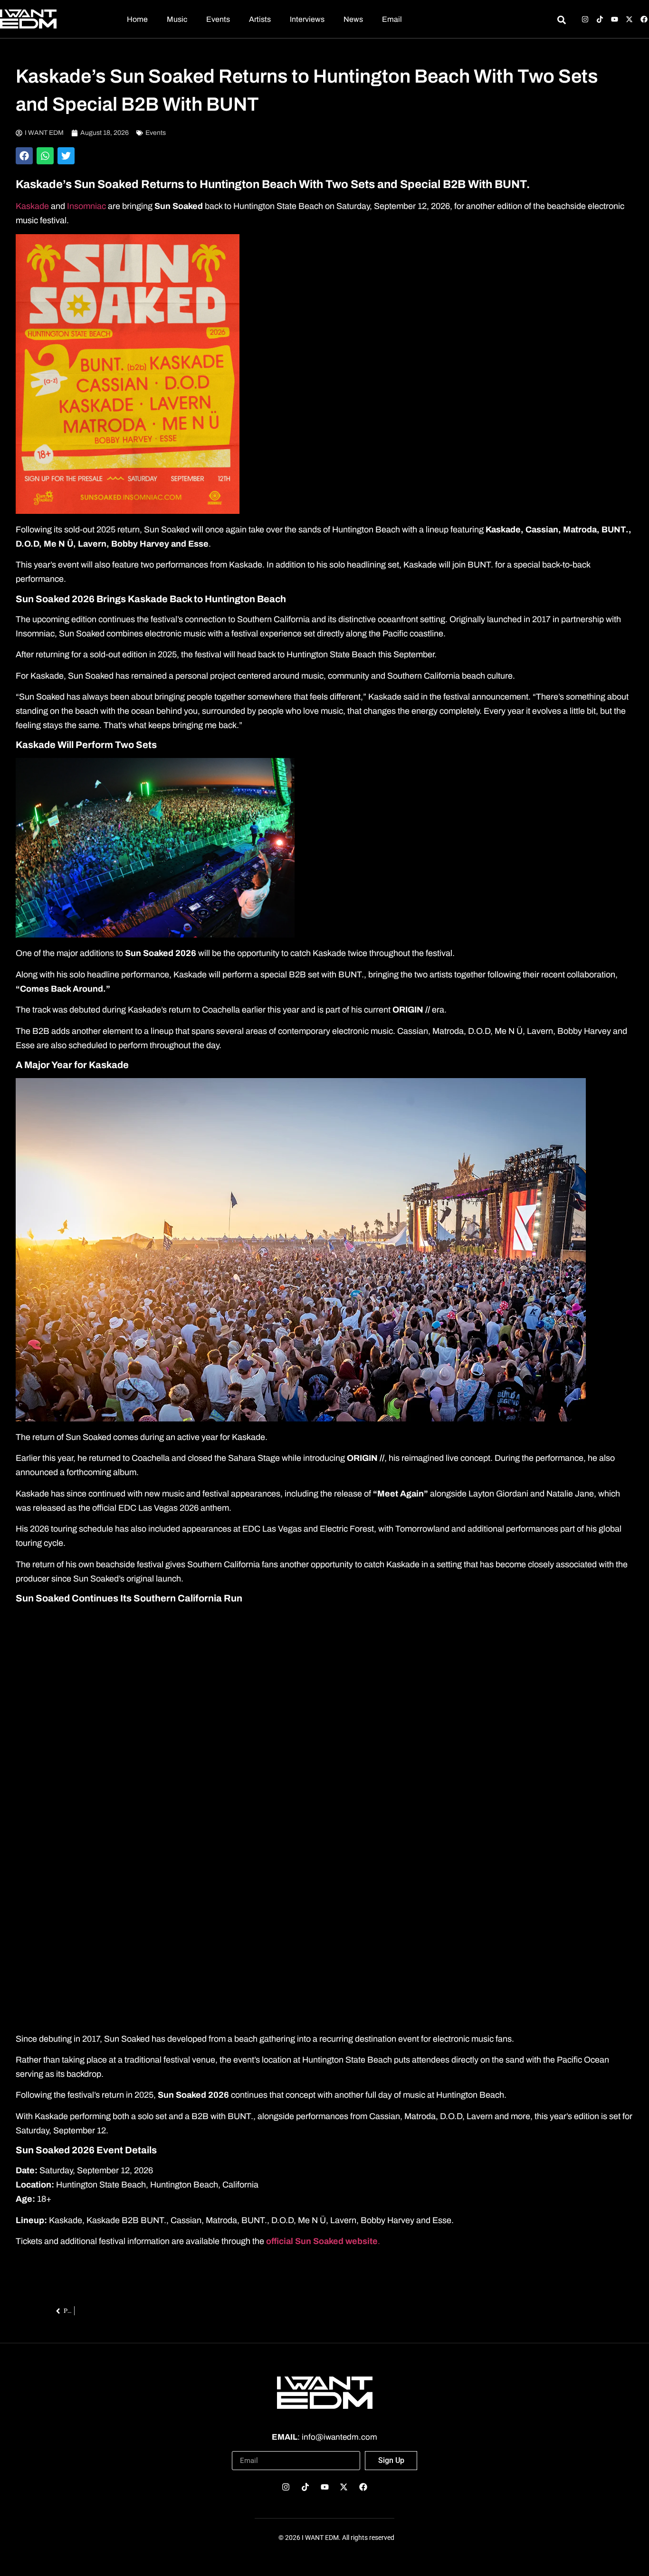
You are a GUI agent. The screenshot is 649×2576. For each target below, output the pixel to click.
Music (177, 19)
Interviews (307, 19)
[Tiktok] (600, 19)
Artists (260, 19)
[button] (24, 156)
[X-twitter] (629, 19)
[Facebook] (644, 19)
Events (218, 19)
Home (137, 19)
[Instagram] (585, 19)
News (353, 19)
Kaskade (32, 206)
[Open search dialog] (561, 21)
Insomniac (87, 206)
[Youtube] (615, 19)
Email (392, 19)
